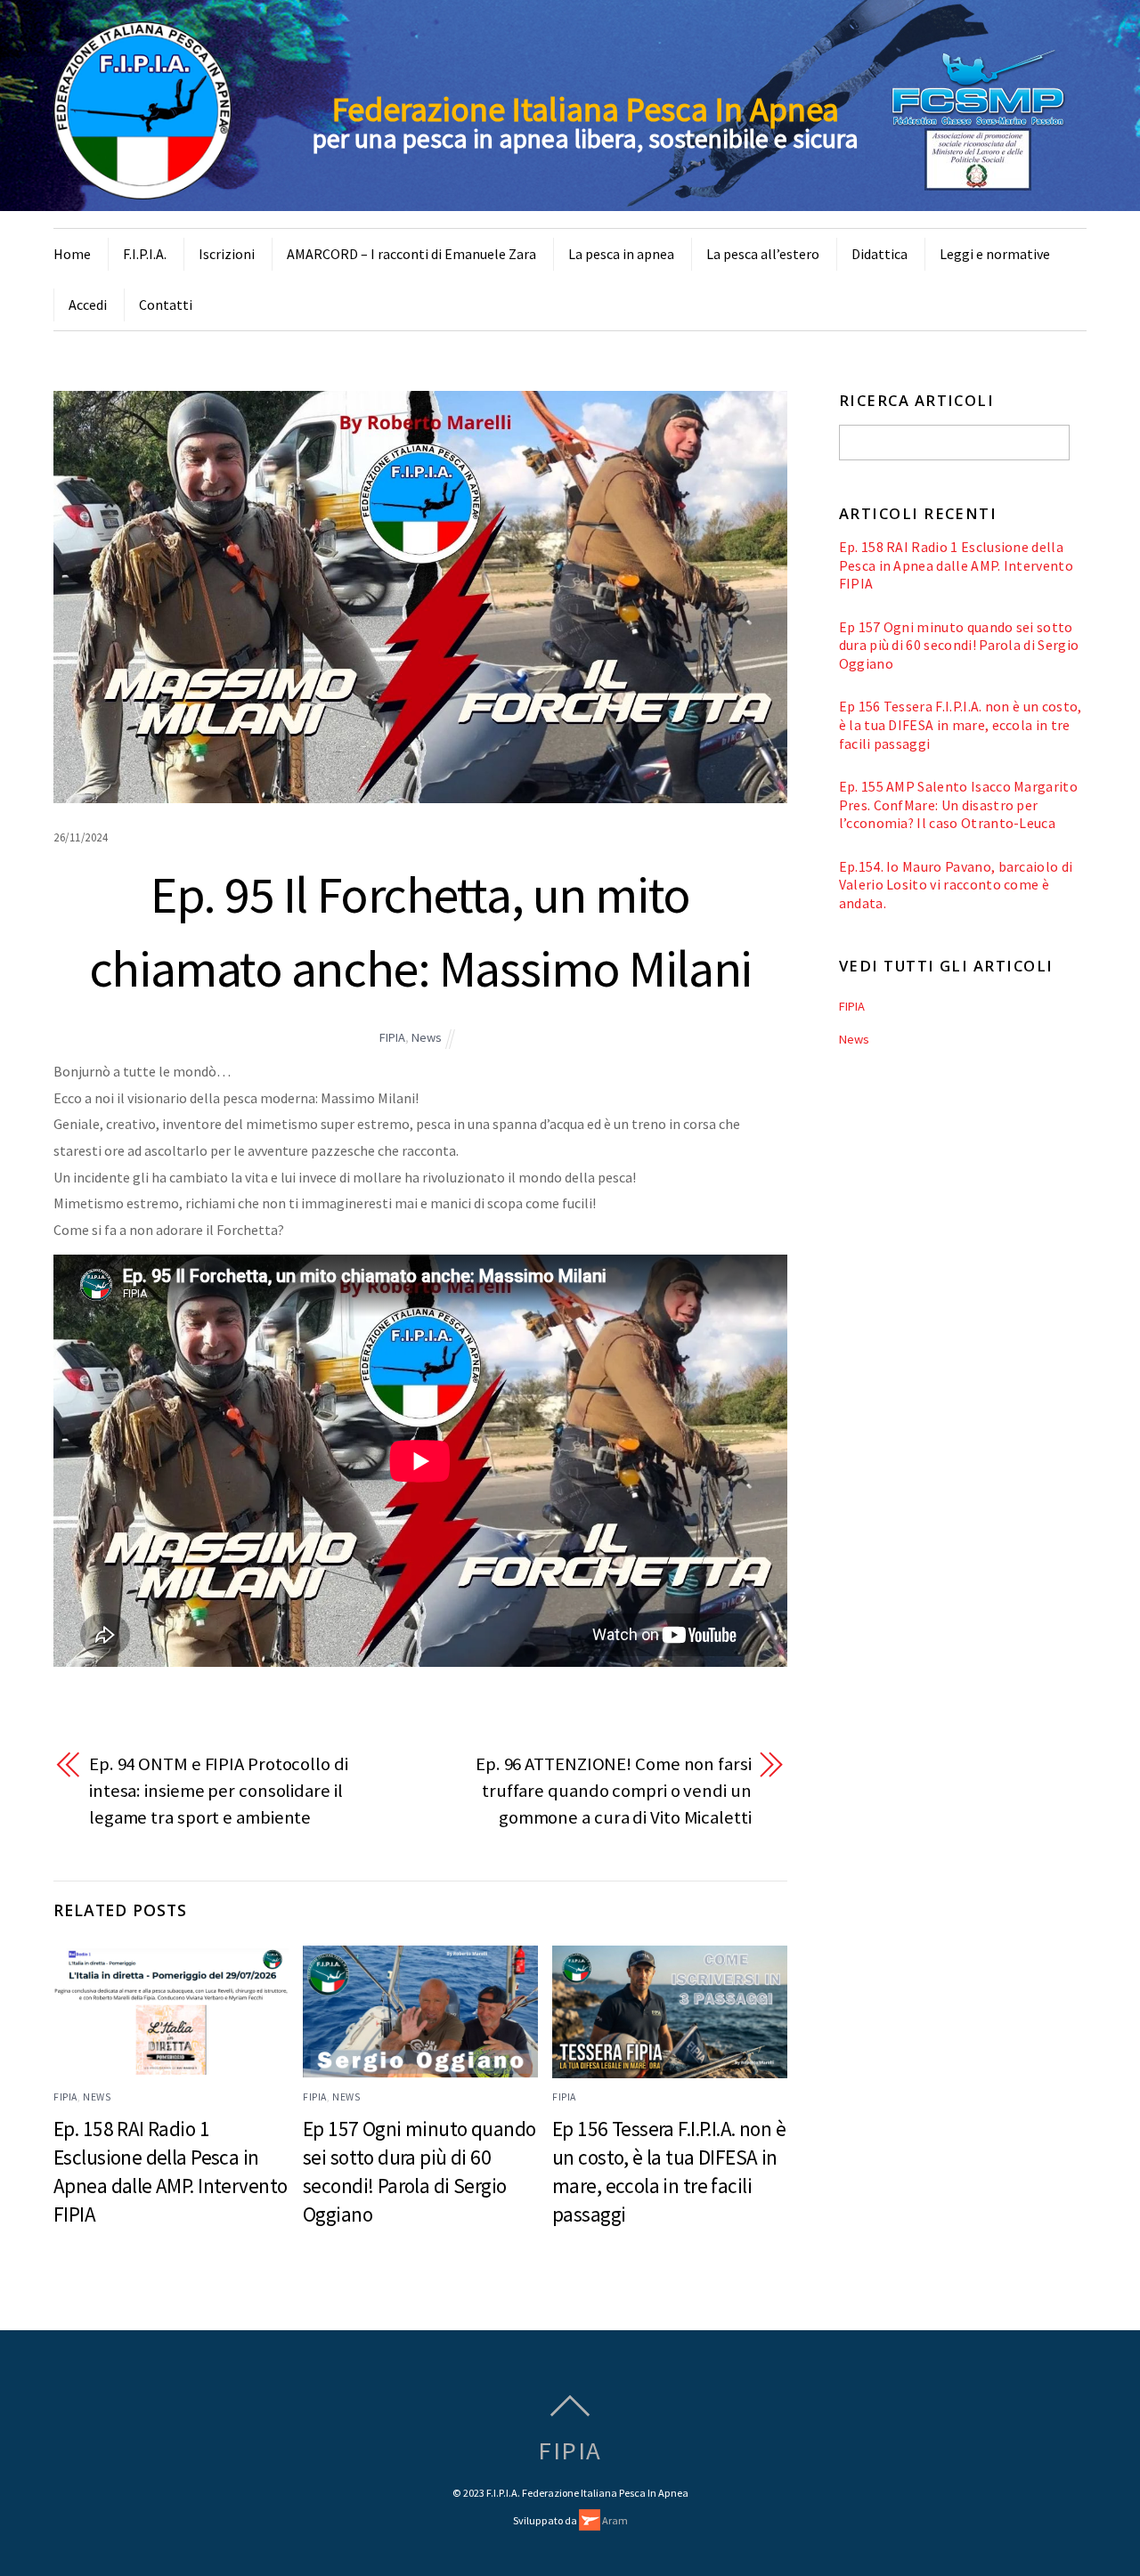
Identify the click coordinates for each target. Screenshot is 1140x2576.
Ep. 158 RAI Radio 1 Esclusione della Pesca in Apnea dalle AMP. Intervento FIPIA (956, 565)
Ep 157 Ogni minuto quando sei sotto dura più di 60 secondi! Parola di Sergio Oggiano (959, 645)
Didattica (879, 254)
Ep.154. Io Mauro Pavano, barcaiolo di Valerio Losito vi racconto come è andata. (956, 885)
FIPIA (392, 1037)
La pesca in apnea (621, 254)
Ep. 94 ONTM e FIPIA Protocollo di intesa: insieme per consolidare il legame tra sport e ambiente (219, 1790)
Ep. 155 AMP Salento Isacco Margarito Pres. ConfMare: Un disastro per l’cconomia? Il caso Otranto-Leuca (958, 804)
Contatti (166, 305)
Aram (614, 2520)
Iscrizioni (227, 254)
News (427, 1037)
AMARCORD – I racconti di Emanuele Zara (411, 254)
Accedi (88, 305)
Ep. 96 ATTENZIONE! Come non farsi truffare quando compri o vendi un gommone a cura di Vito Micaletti (614, 1790)
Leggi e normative (995, 254)
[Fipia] (142, 189)
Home (72, 254)
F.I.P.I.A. (145, 254)
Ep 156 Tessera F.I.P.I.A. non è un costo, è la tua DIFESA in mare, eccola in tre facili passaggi (961, 724)
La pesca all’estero (763, 254)
